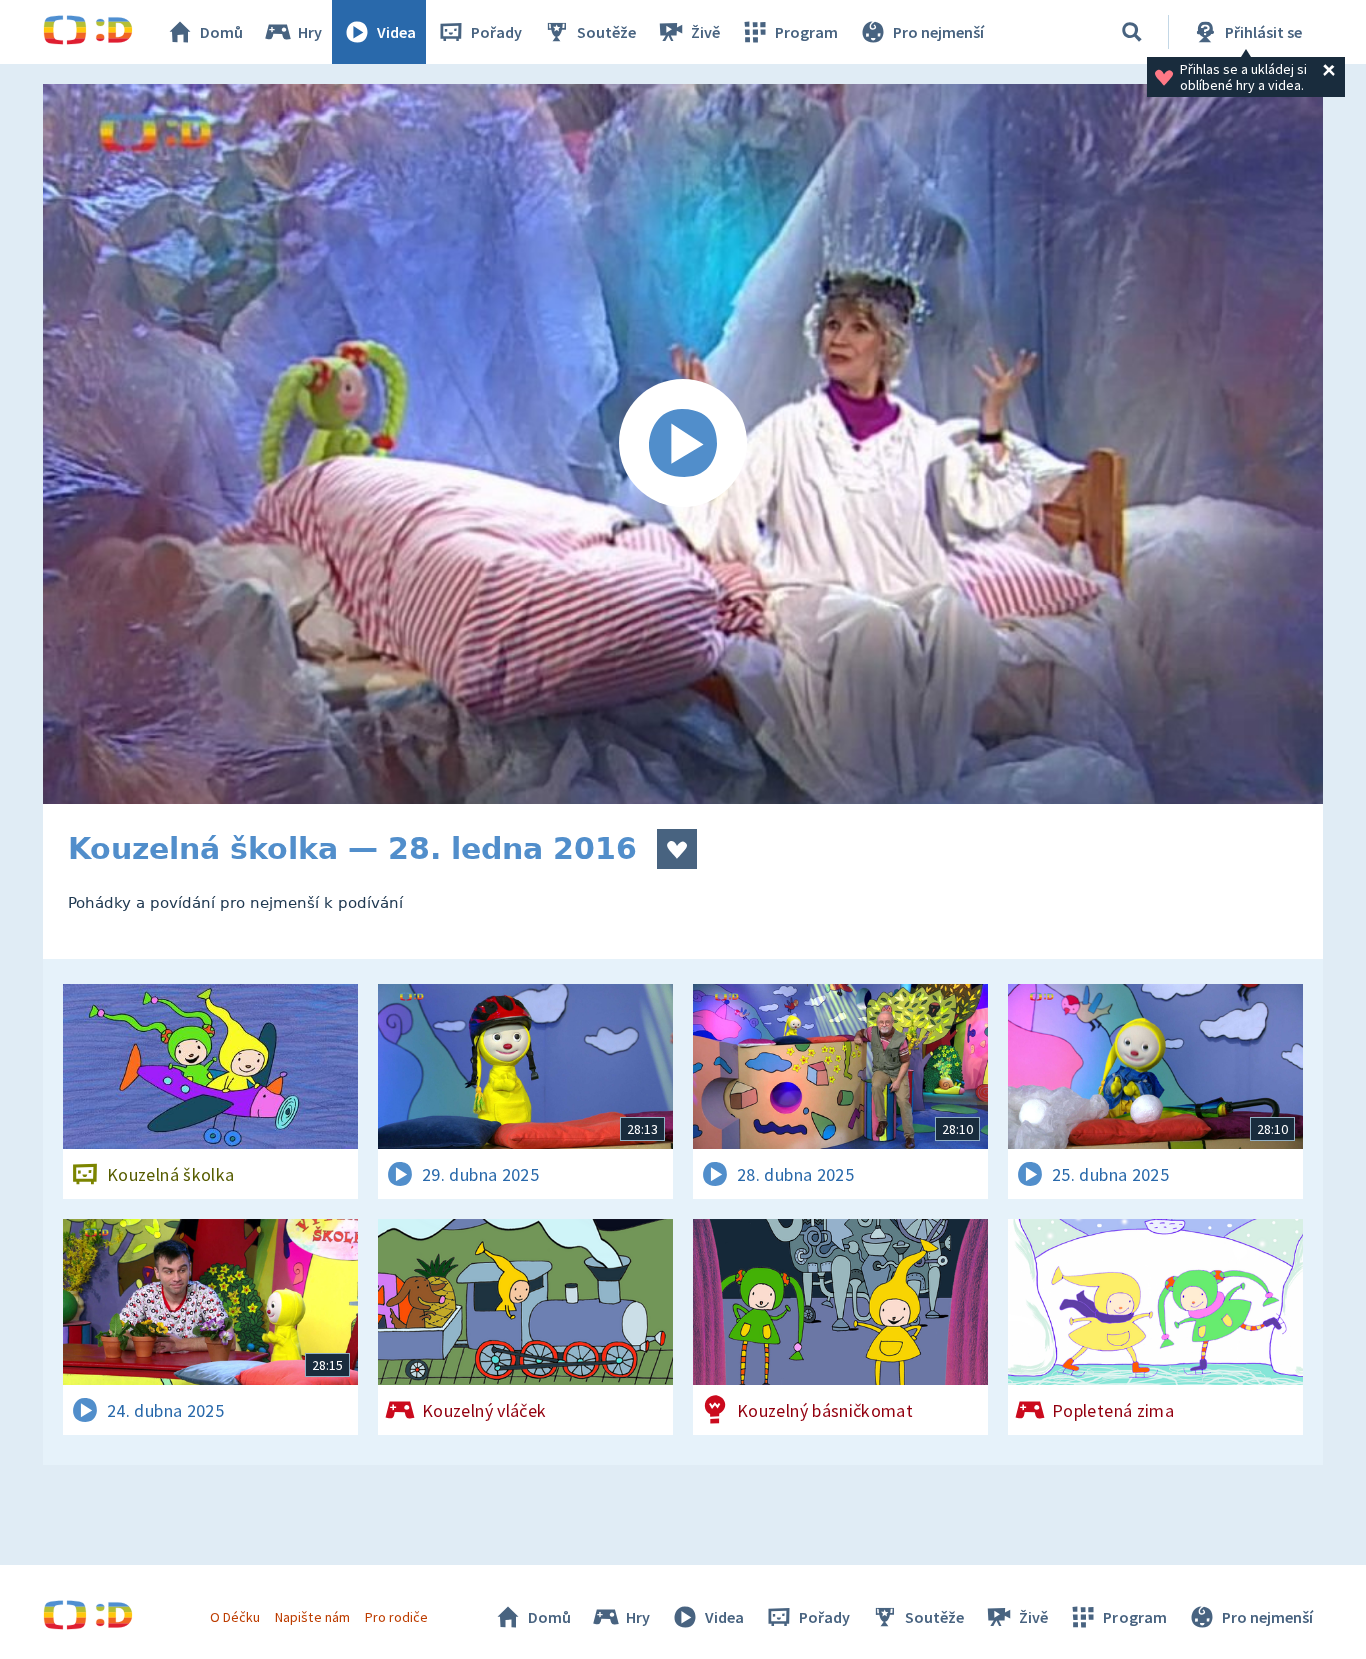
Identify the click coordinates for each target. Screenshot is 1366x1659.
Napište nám (312, 1617)
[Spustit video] (683, 444)
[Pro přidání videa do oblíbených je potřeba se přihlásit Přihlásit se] (677, 849)
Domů (221, 32)
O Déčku (235, 1617)
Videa (396, 32)
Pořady (496, 32)
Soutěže (606, 32)
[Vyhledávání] (1132, 32)
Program (806, 32)
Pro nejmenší (938, 32)
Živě (705, 32)
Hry (310, 32)
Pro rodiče (396, 1617)
